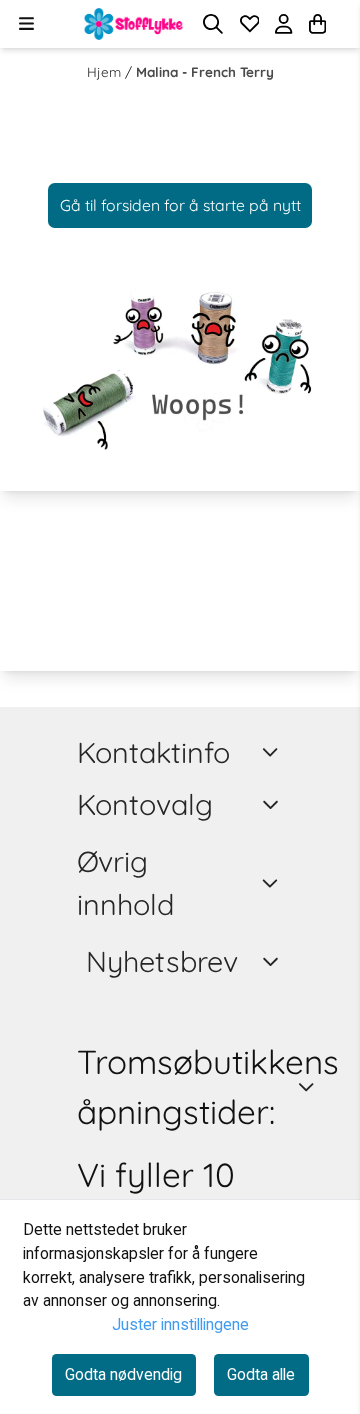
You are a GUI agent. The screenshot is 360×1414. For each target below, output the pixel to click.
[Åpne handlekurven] (317, 24)
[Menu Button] (26, 23)
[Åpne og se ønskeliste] (250, 24)
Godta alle (261, 1374)
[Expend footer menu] (273, 805)
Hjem (106, 71)
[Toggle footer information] (274, 752)
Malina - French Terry (205, 71)
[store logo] (134, 24)
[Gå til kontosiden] (342, 24)
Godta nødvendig (123, 1374)
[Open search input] (213, 24)
